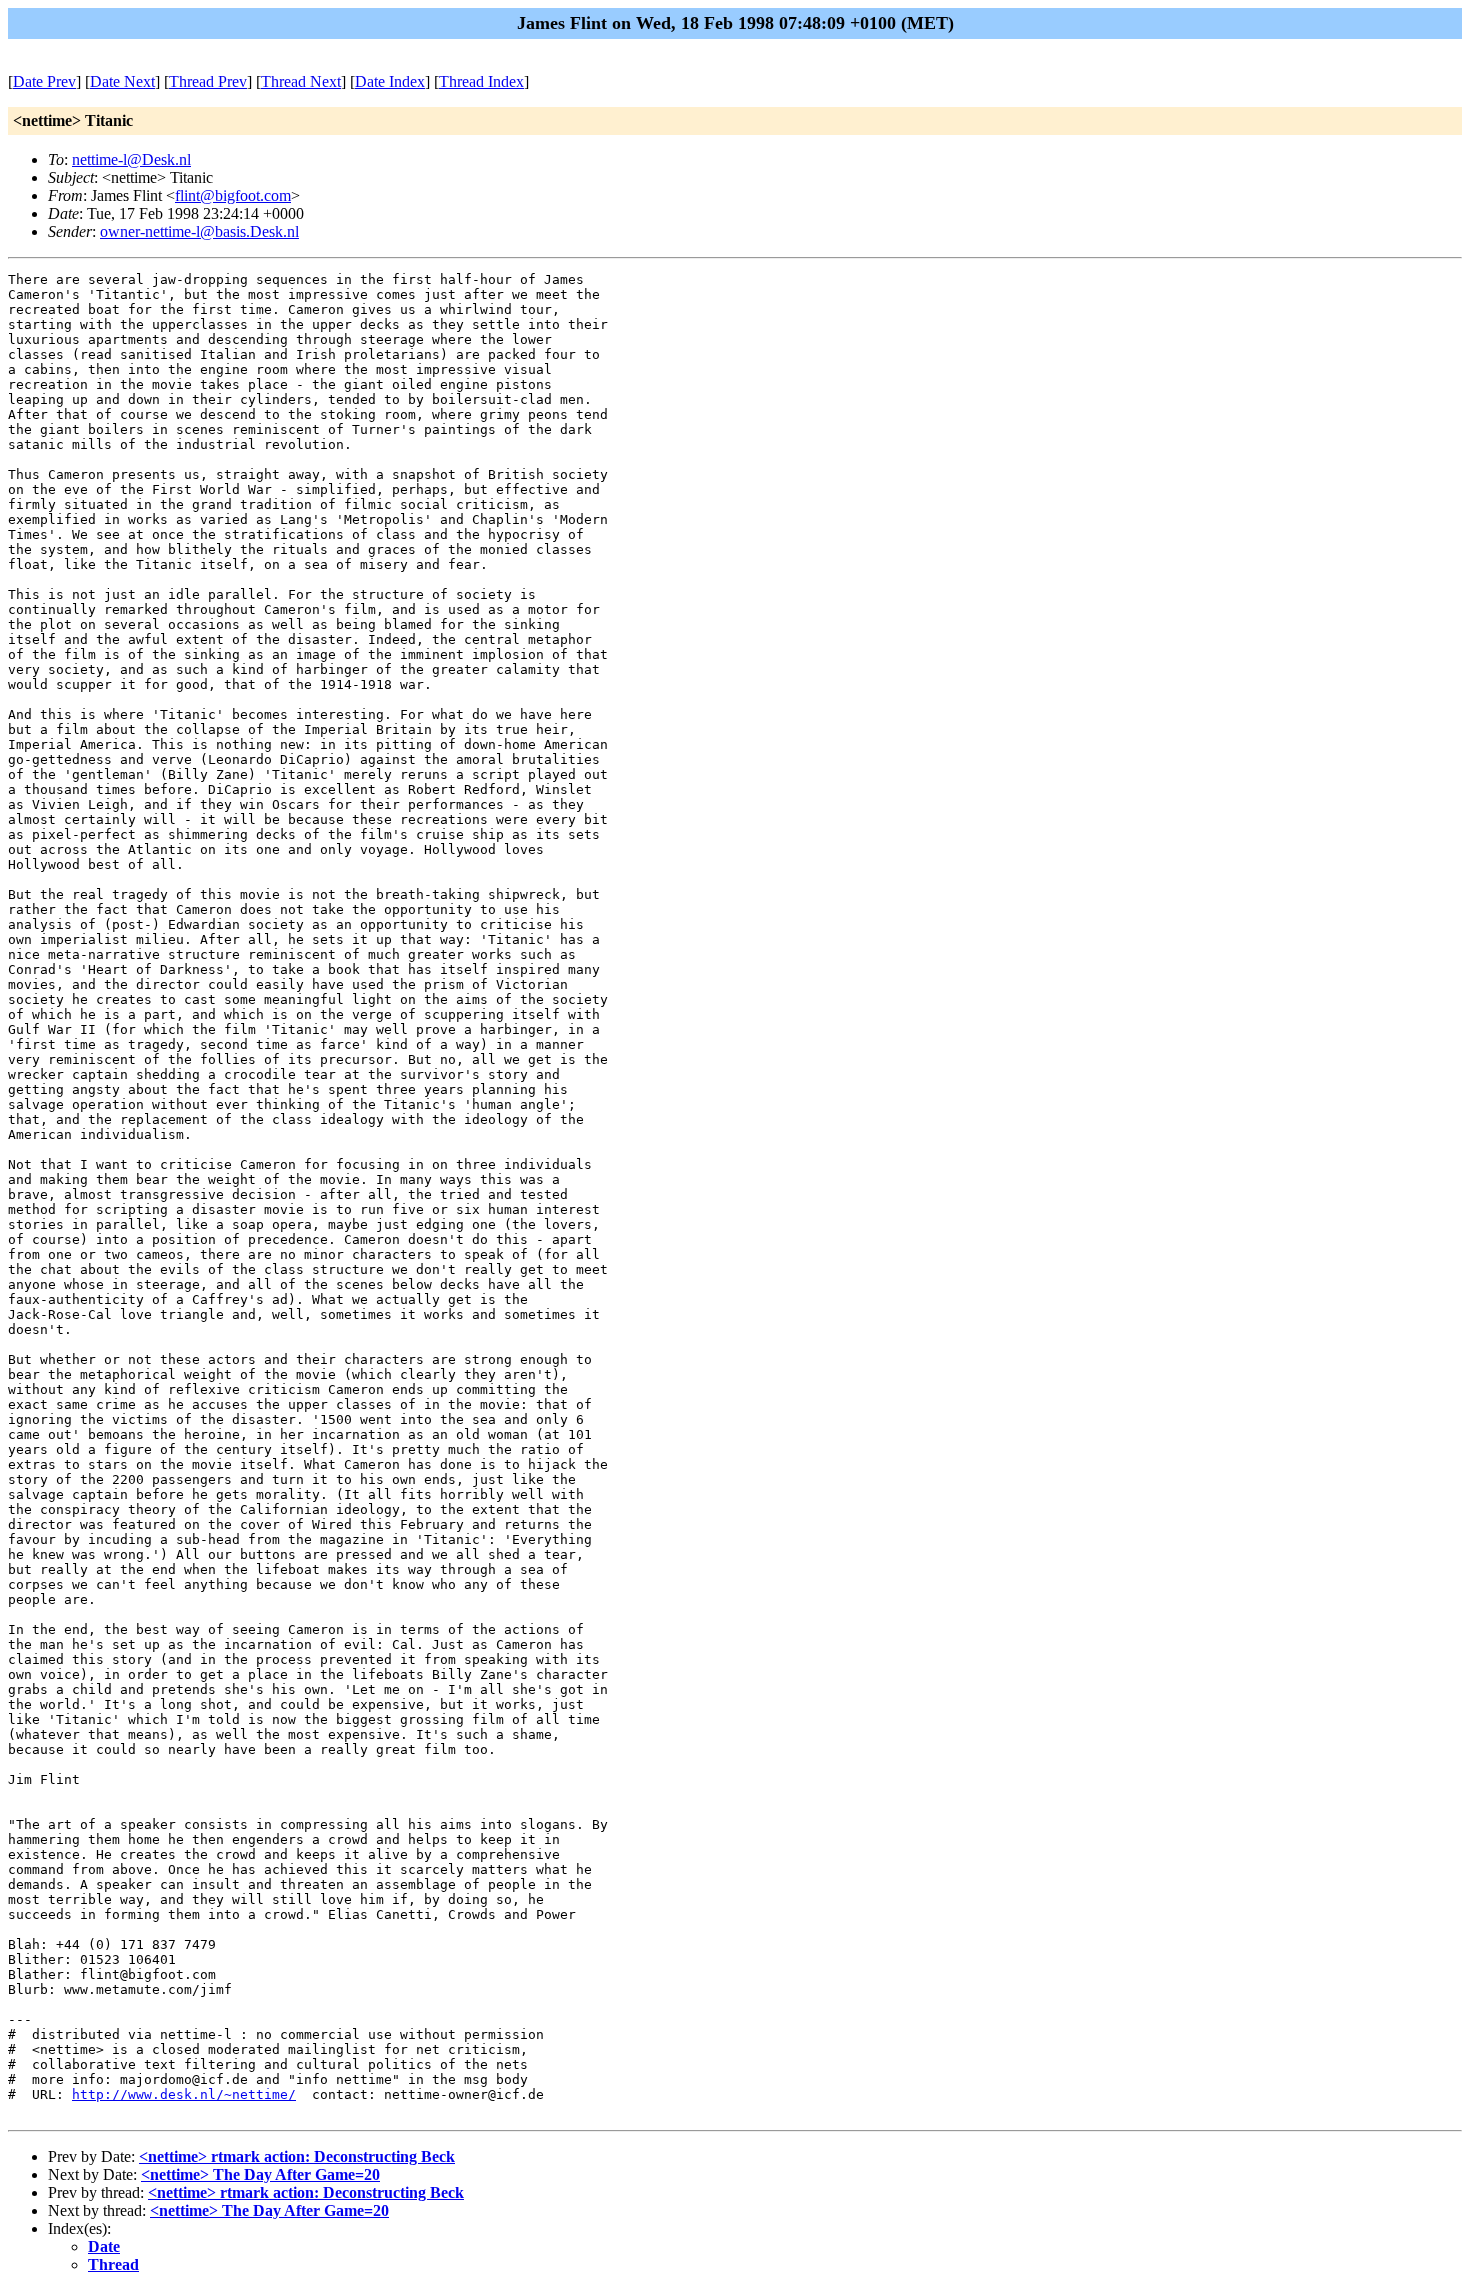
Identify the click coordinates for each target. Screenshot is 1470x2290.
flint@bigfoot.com (233, 195)
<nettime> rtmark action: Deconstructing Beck (297, 2156)
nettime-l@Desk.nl (131, 159)
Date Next (122, 81)
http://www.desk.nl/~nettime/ (184, 2094)
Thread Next (301, 81)
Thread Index (481, 81)
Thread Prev (208, 81)
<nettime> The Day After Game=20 (260, 2174)
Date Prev (44, 81)
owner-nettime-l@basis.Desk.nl (199, 231)
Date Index (390, 81)
